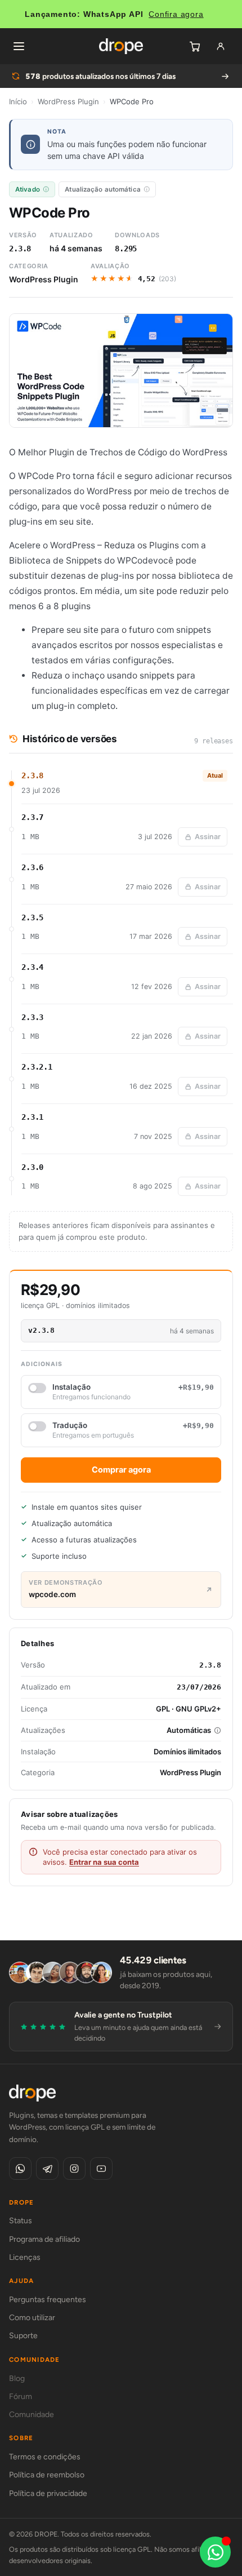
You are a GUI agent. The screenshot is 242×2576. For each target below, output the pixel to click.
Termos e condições (45, 2457)
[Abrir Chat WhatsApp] (215, 2552)
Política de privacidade (48, 2493)
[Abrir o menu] (19, 46)
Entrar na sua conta (104, 1862)
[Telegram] (47, 2169)
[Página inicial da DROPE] (121, 46)
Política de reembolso (47, 2475)
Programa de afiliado (44, 2239)
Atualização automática (103, 189)
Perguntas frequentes (48, 2300)
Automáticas (189, 1730)
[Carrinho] (195, 46)
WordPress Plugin (68, 101)
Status (21, 2221)
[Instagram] (74, 2169)
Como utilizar (32, 2318)
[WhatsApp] (20, 2169)
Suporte (23, 2336)
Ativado (28, 189)
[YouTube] (101, 2169)
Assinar (208, 837)
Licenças (25, 2257)
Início (18, 101)
